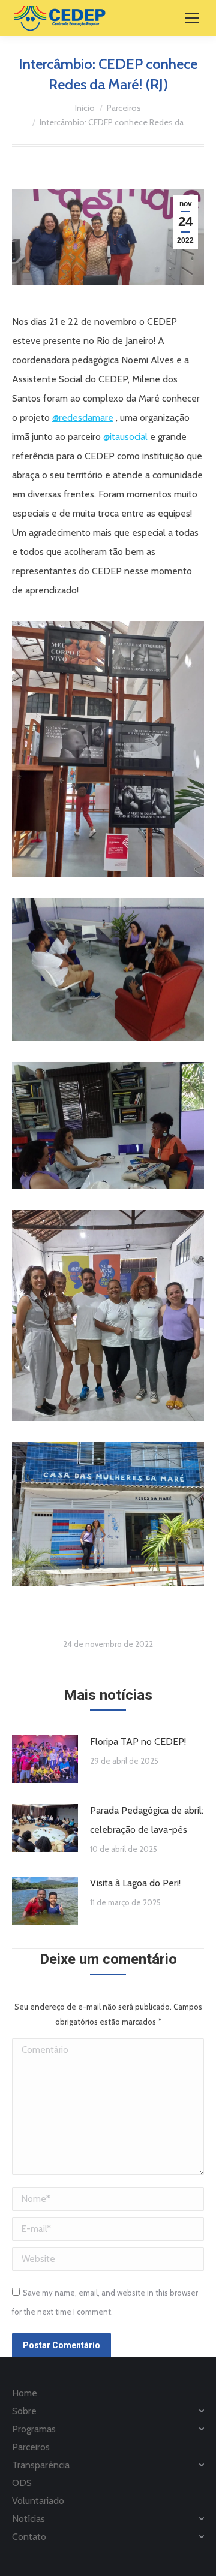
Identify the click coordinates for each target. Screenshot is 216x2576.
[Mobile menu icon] (192, 18)
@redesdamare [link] (83, 417)
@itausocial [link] (125, 437)
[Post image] (45, 1759)
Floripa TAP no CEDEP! (138, 1741)
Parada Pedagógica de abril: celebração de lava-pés (147, 1820)
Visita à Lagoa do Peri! (135, 1883)
